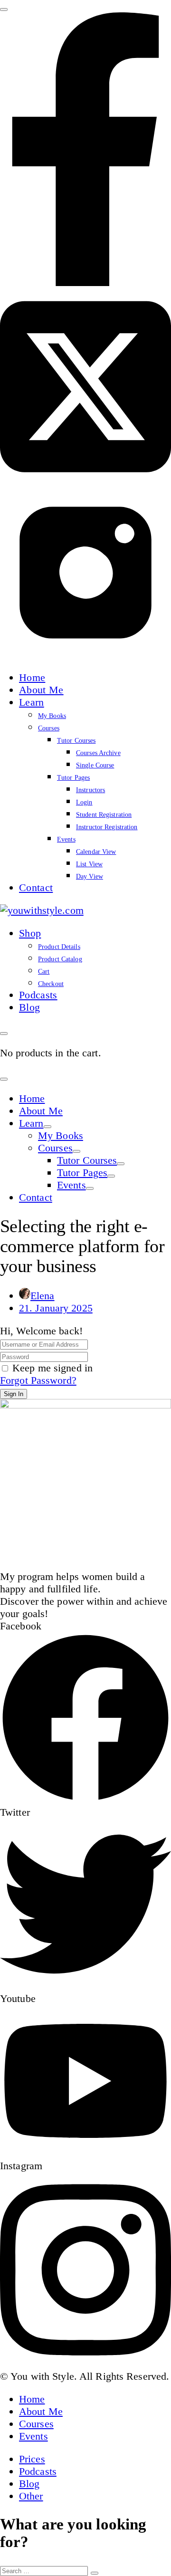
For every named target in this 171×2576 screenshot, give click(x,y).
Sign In (14, 1394)
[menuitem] (32, 677)
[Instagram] (85, 655)
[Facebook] (85, 282)
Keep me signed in (52, 1368)
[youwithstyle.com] (42, 910)
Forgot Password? (38, 1380)
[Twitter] (85, 481)
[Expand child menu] (47, 1127)
